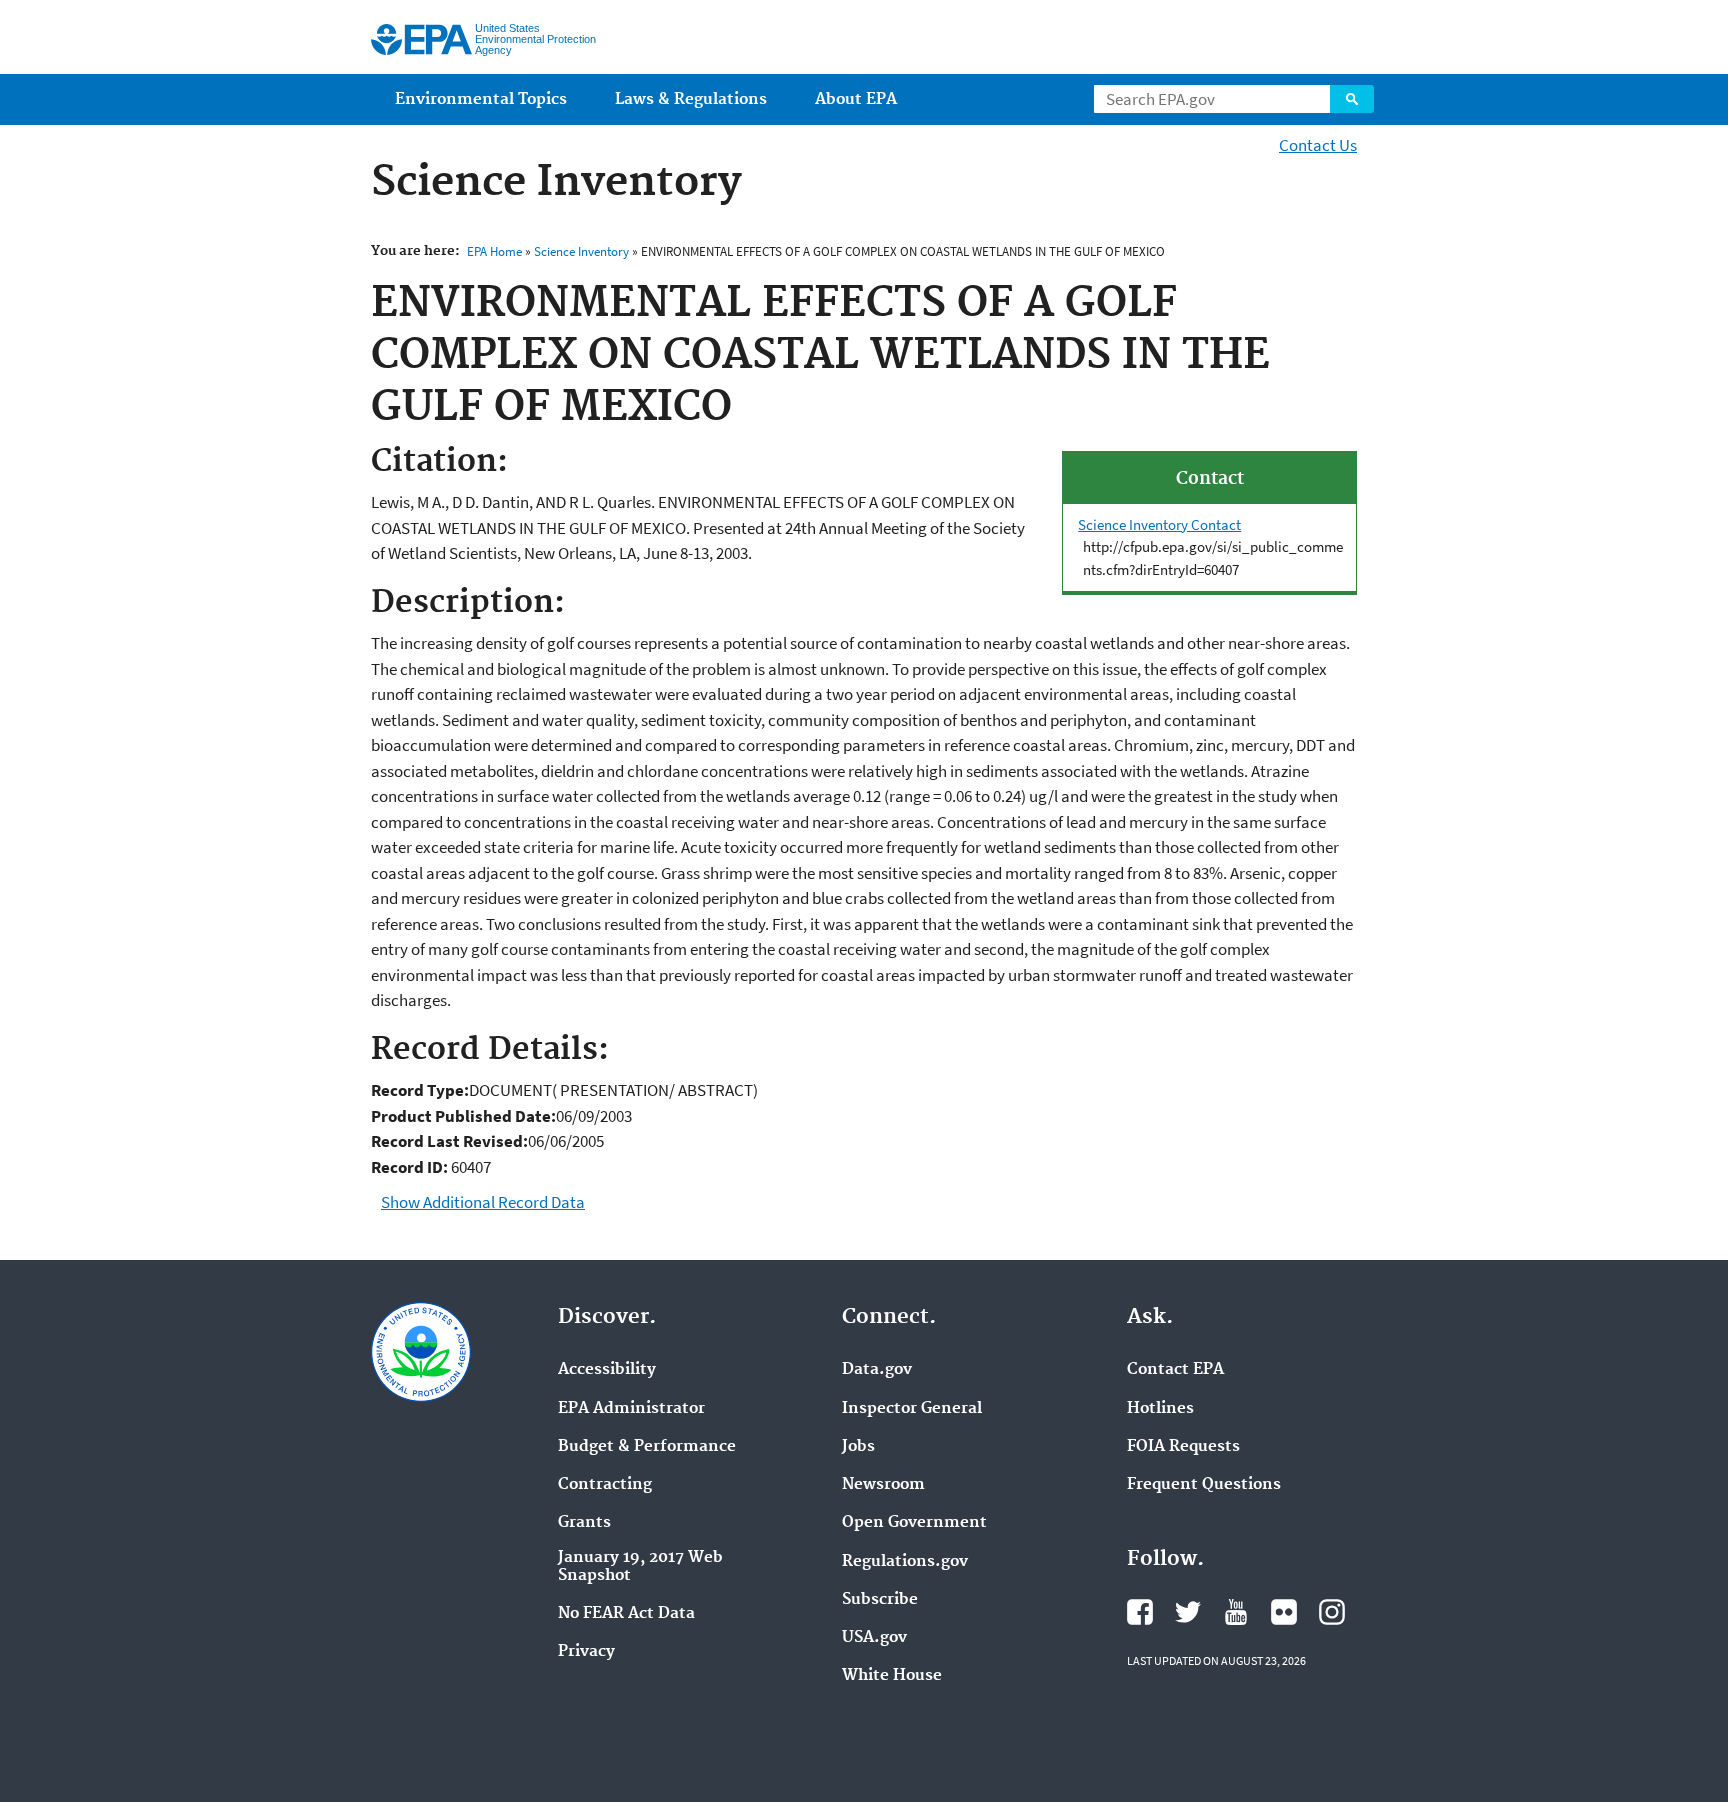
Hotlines (1160, 1409)
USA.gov (874, 1638)
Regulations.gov (905, 1562)
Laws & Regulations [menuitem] (691, 99)
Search (1352, 99)
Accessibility (607, 1370)
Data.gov (877, 1370)
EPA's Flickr (1284, 1612)
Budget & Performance (647, 1447)
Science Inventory (581, 251)
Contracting (605, 1485)
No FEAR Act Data (626, 1614)
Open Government (914, 1523)
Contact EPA (1175, 1370)
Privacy (586, 1652)
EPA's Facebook (1140, 1612)
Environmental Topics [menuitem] (481, 99)
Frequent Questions (1204, 1485)
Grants (584, 1523)
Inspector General (912, 1409)
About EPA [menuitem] (856, 99)
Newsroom (883, 1485)
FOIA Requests (1183, 1447)
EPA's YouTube (1236, 1612)
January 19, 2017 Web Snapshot (640, 1567)
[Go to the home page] (421, 39)
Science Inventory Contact (1159, 524)
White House (892, 1676)
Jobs (858, 1447)
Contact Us (1318, 145)
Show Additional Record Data (483, 1202)
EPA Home (494, 251)
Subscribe (880, 1600)
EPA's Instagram (1332, 1612)
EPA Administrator (631, 1409)
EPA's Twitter (1188, 1612)
